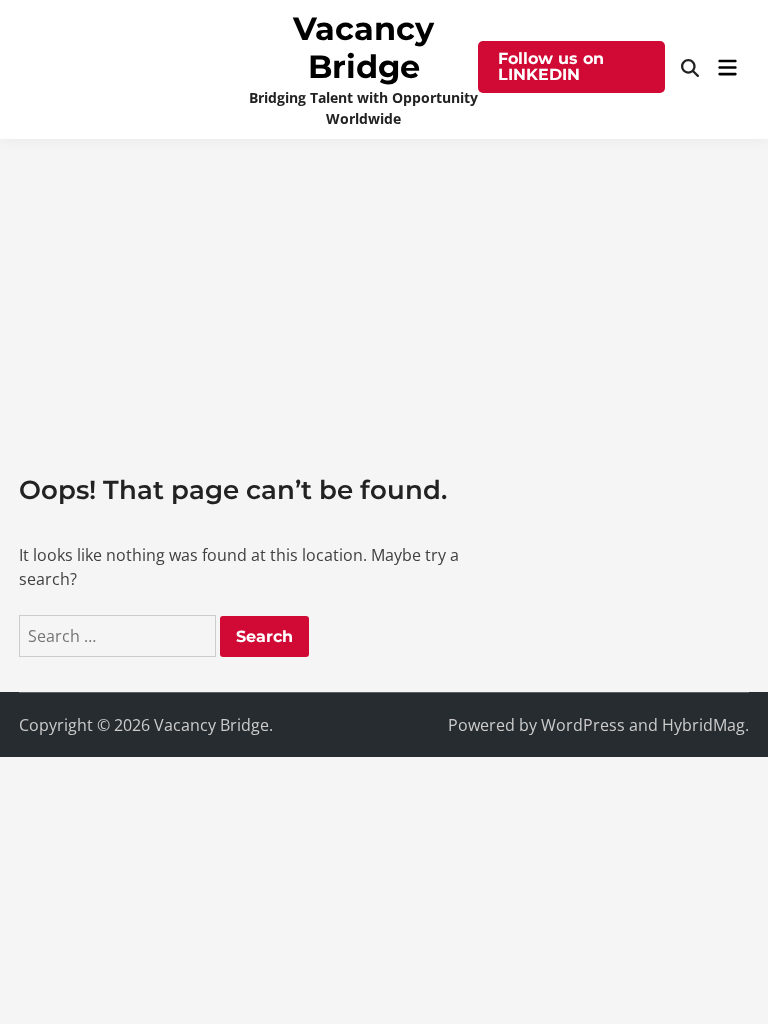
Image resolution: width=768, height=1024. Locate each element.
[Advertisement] (384, 289)
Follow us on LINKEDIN (551, 66)
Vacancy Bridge (363, 47)
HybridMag (703, 725)
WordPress (583, 725)
